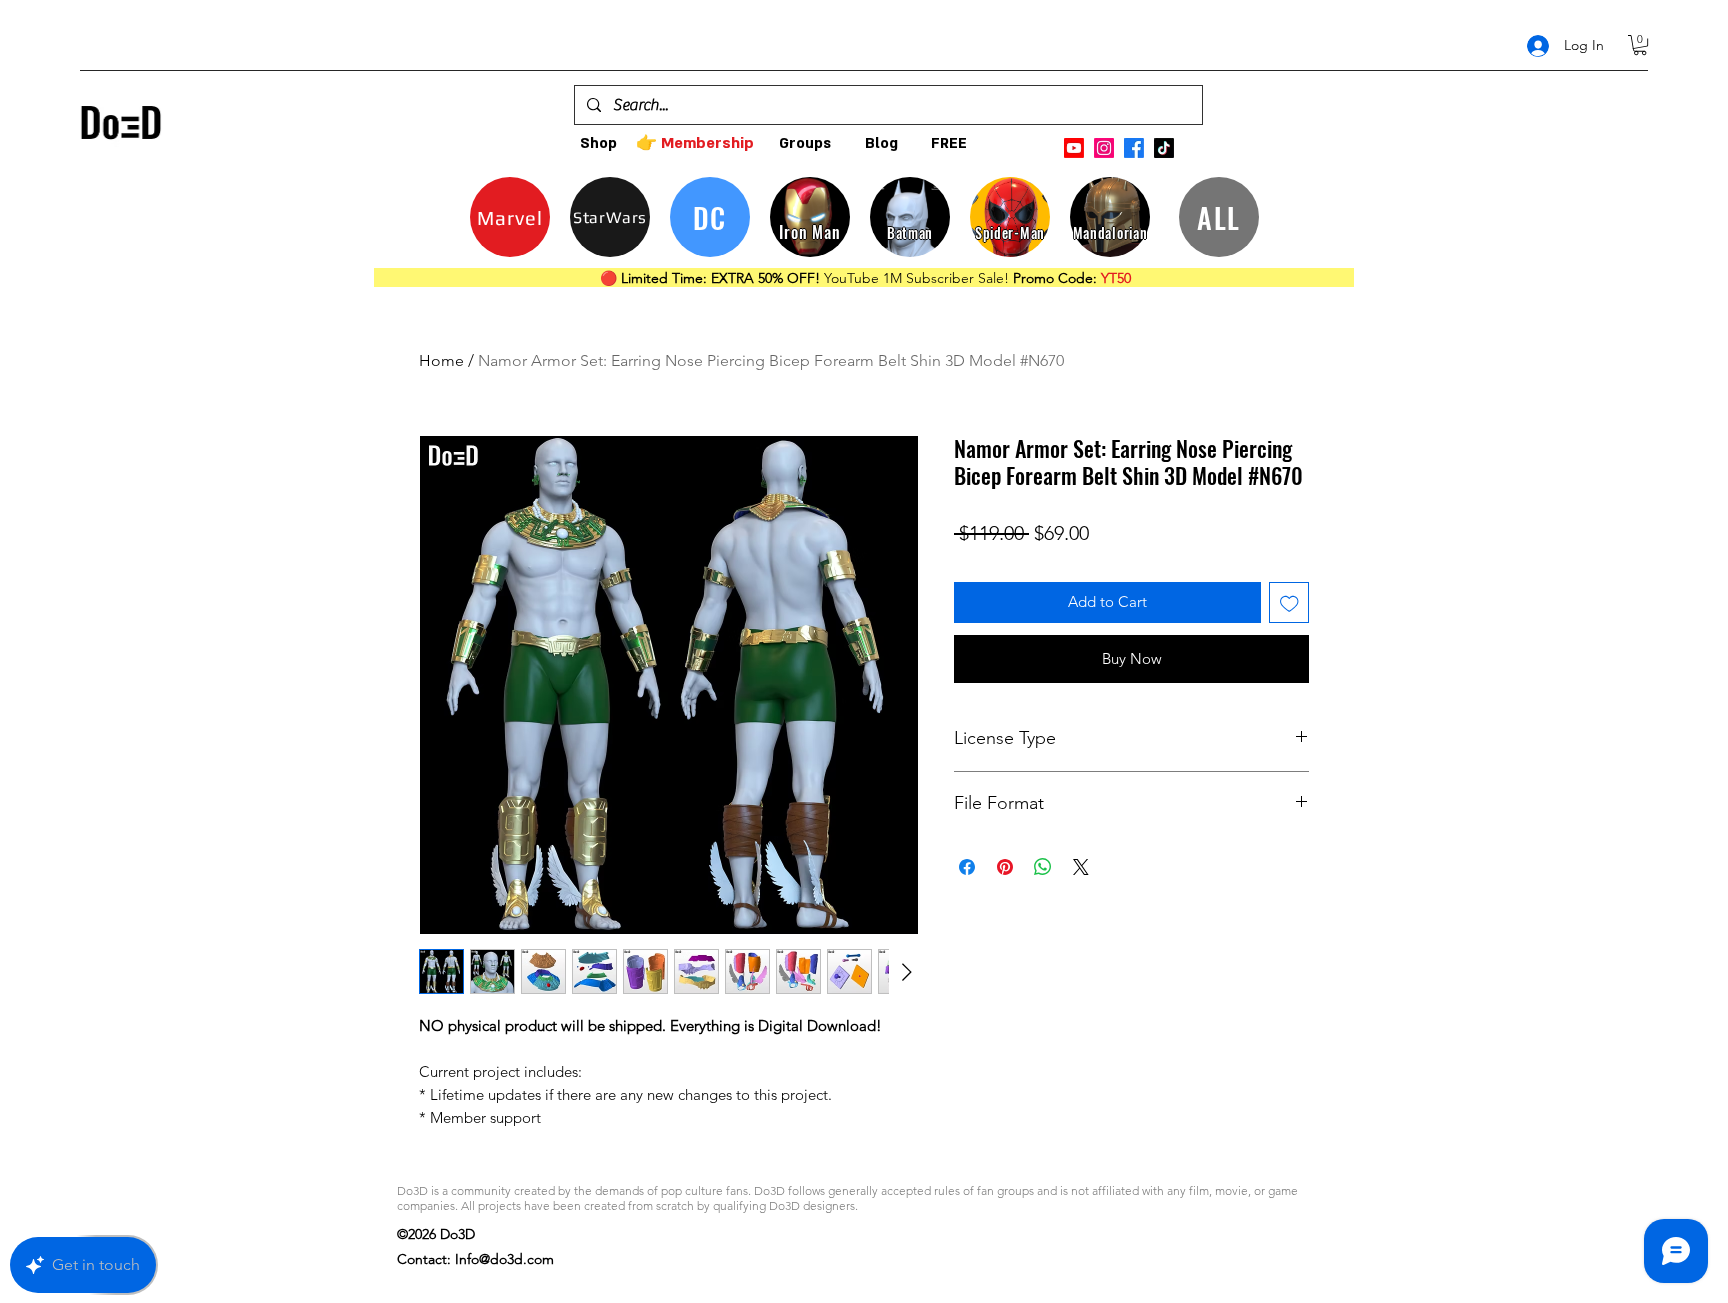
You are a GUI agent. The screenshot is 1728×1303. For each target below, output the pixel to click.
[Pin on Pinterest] (1005, 867)
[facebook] (1134, 148)
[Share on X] (1081, 867)
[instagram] (1104, 148)
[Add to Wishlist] (1289, 602)
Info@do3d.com (504, 1259)
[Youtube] (1074, 148)
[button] (1640, 45)
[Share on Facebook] (967, 867)
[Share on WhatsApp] (1043, 867)
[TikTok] (1164, 148)
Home (441, 360)
